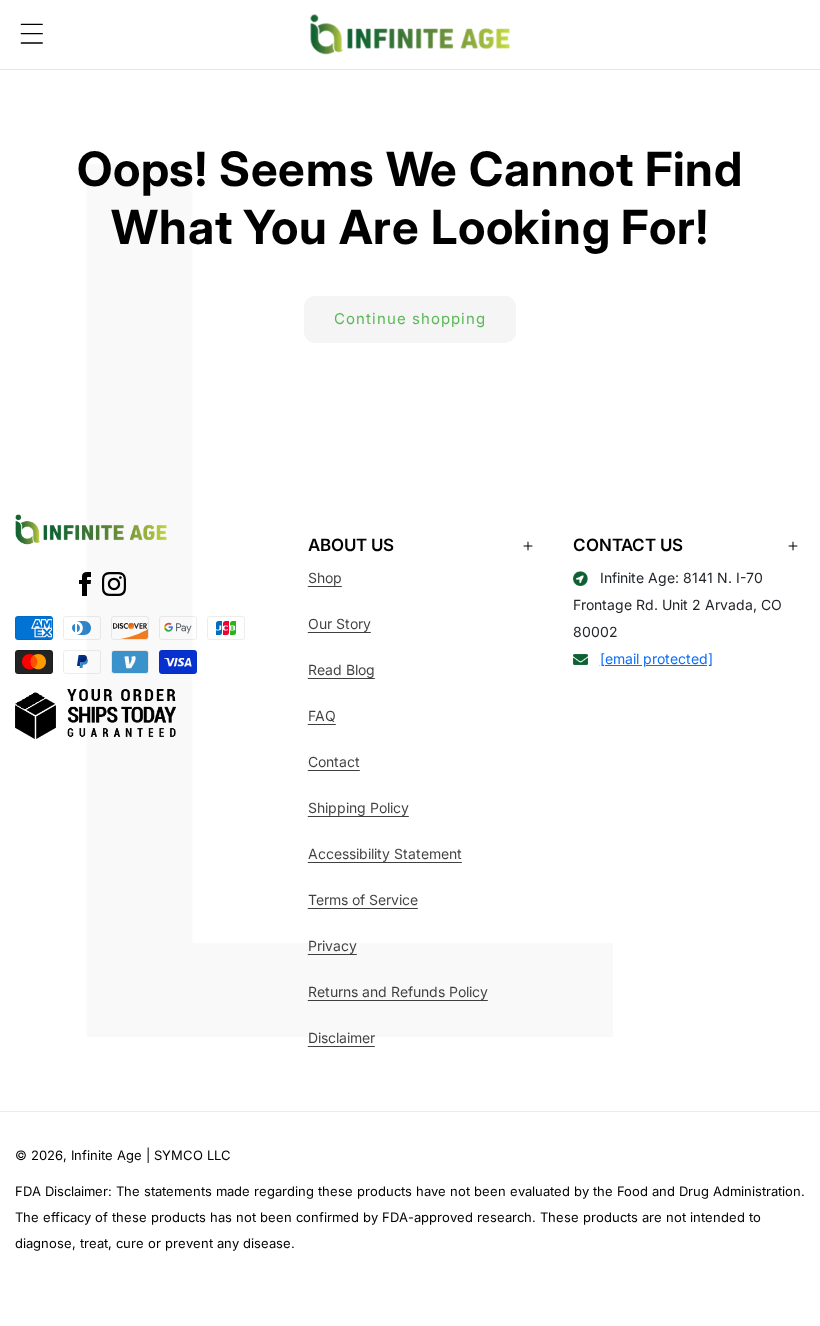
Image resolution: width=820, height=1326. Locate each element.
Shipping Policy (358, 807)
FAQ (322, 715)
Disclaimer (341, 1037)
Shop (325, 577)
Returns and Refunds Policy (398, 991)
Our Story (339, 623)
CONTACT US (628, 545)
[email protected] (656, 658)
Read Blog (341, 669)
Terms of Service (363, 899)
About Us (351, 545)
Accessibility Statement (385, 853)
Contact (334, 761)
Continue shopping (410, 318)
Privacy (332, 945)
